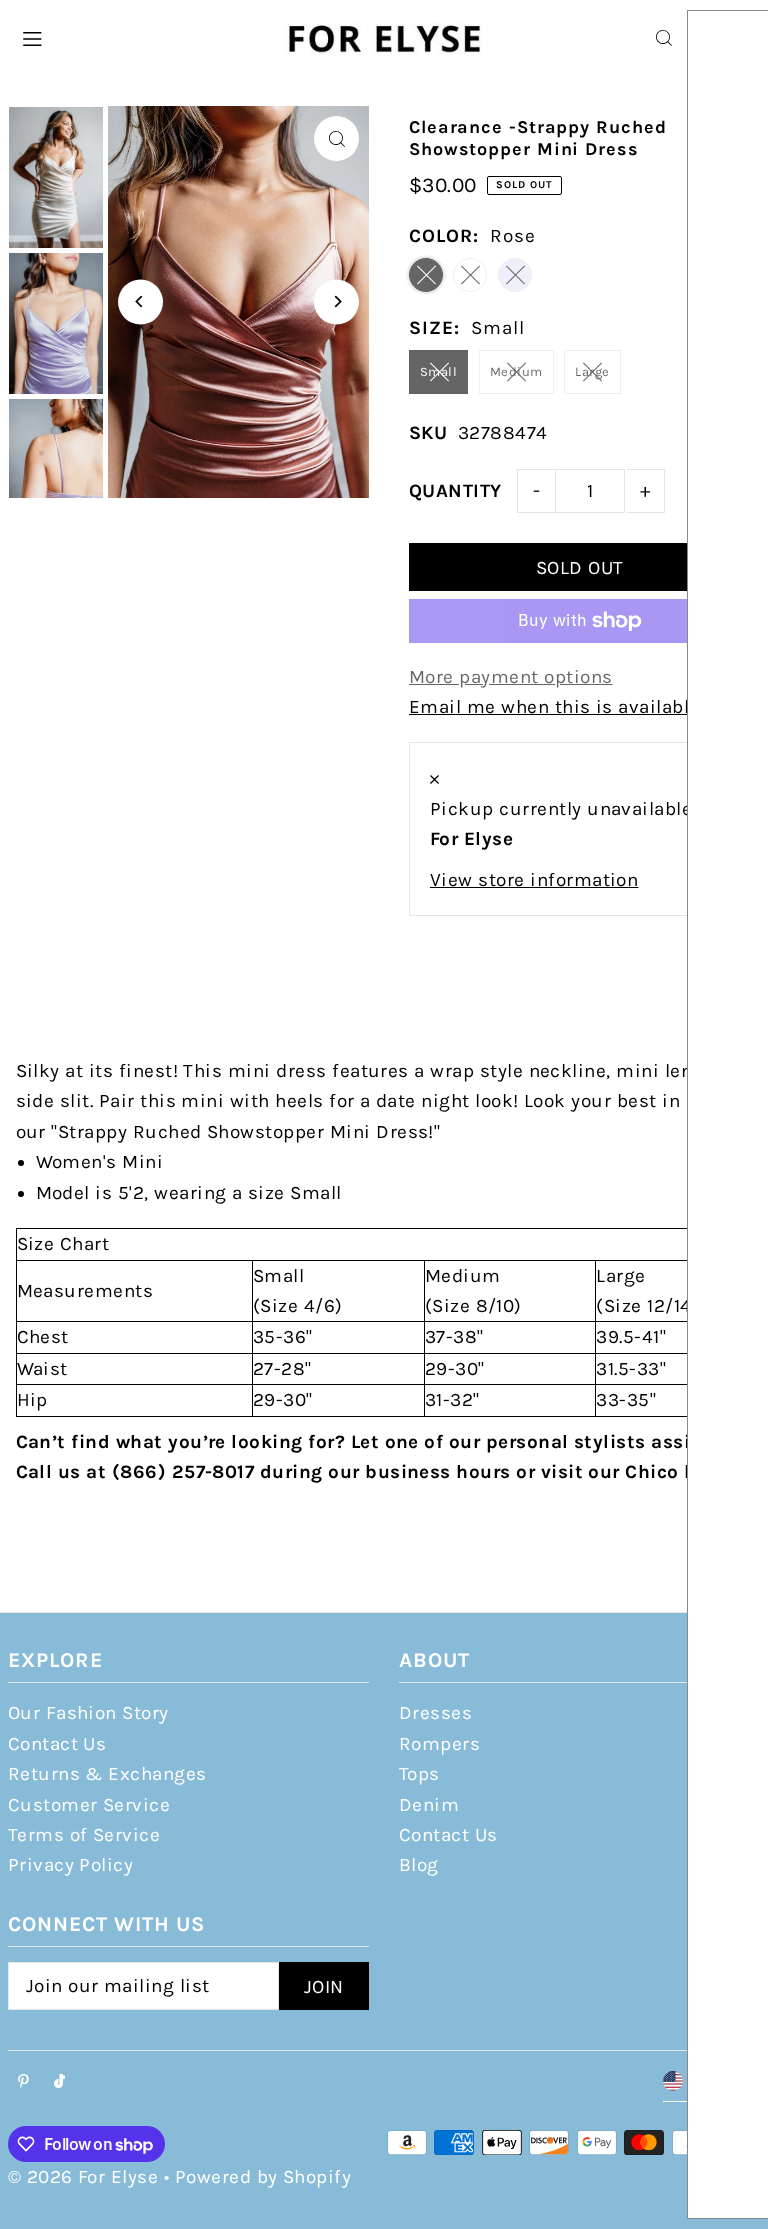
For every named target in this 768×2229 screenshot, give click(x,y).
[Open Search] (664, 38)
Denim (429, 1805)
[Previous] (140, 301)
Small (438, 371)
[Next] (336, 301)
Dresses (435, 1713)
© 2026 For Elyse (83, 2177)
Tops (419, 1774)
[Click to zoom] (336, 138)
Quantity (455, 491)
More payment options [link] (511, 677)
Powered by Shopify (263, 2177)
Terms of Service (84, 1835)
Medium (516, 371)
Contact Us (57, 1744)
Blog (419, 1865)
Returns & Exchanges (107, 1774)
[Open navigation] (141, 37)
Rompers (439, 1744)
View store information (534, 880)
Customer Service (89, 1805)
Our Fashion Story (88, 1713)
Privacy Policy (71, 1865)
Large (592, 371)
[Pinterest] (23, 2082)
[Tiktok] (59, 2082)
